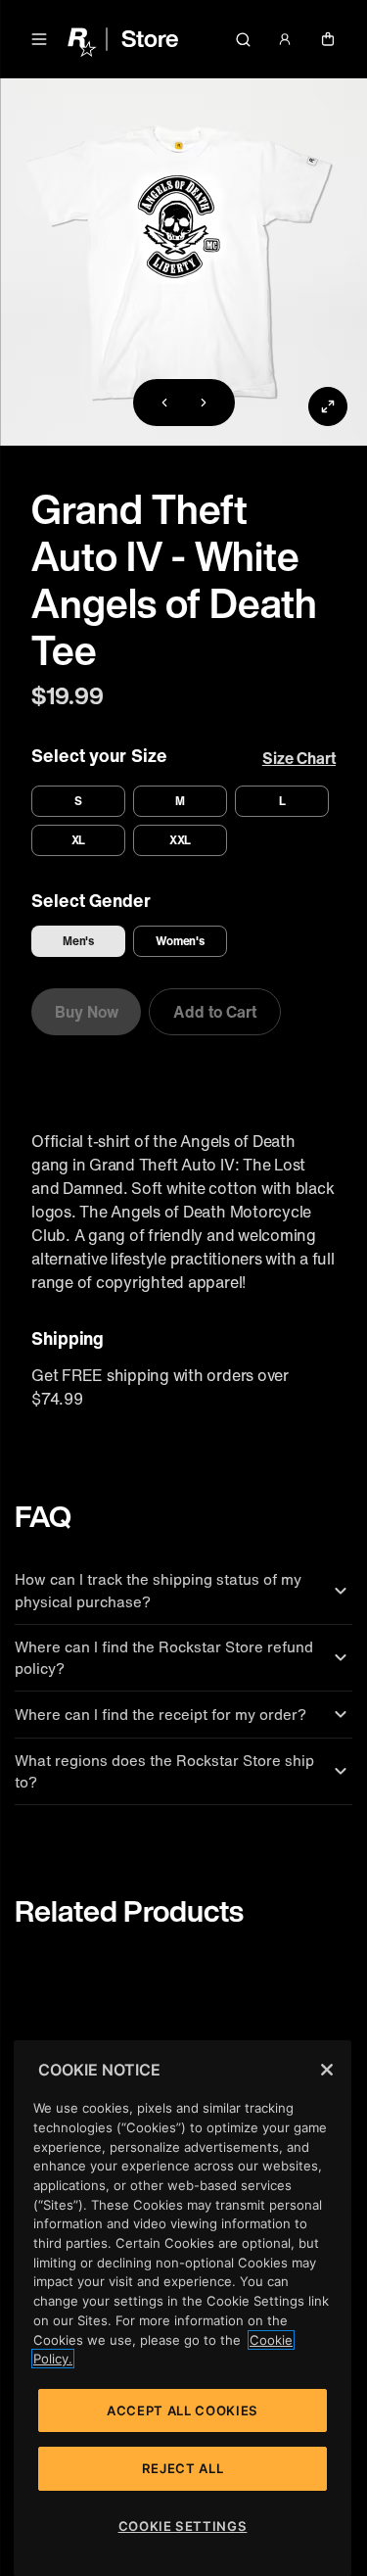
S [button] (78, 801)
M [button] (180, 801)
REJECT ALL (183, 2468)
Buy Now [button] (86, 1012)
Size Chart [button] (299, 758)
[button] (39, 39)
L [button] (282, 801)
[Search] (243, 39)
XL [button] (79, 840)
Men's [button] (79, 941)
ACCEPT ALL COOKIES (183, 2410)
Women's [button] (181, 941)
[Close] (327, 2070)
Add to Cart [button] (214, 1012)
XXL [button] (181, 840)
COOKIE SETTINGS (183, 2526)
